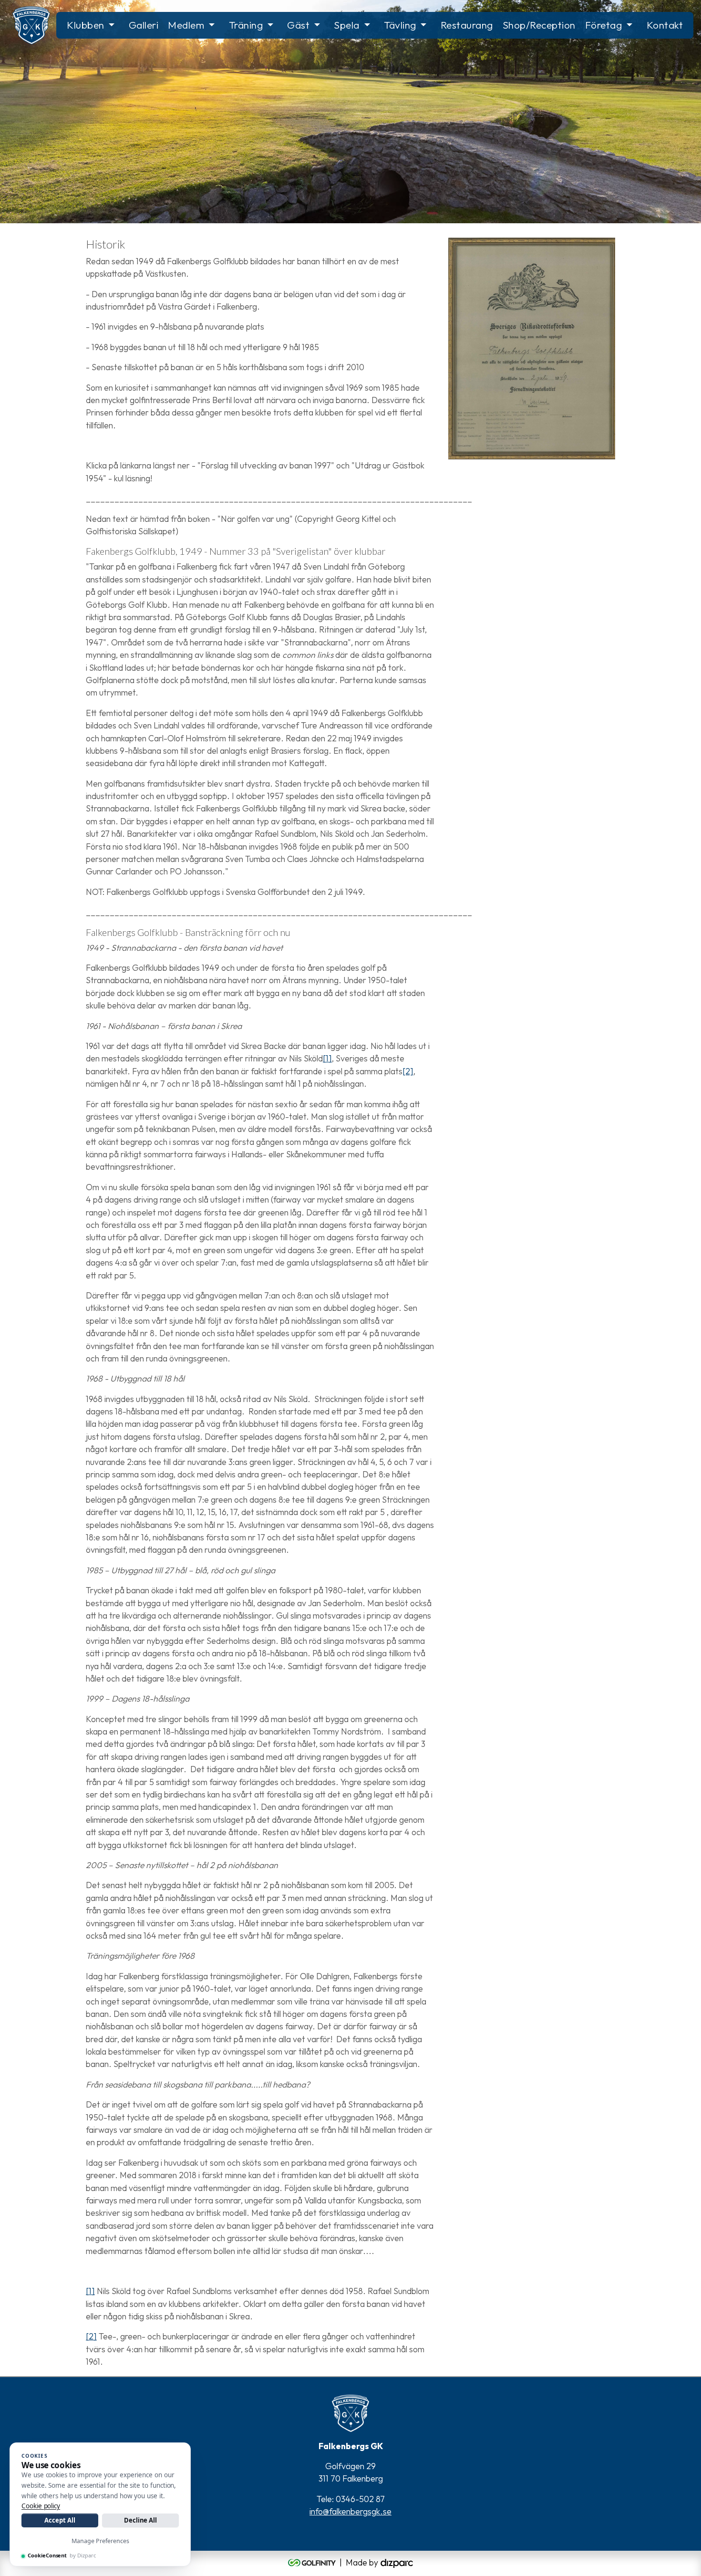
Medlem (186, 25)
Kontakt (665, 25)
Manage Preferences (100, 2541)
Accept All (60, 2520)
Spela (347, 25)
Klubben (86, 25)
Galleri (144, 25)
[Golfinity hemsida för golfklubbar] (313, 2562)
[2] (408, 1071)
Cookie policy (41, 2506)
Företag (604, 25)
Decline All (140, 2520)
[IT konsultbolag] (397, 2562)
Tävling (400, 25)
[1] (327, 1058)
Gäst (298, 25)
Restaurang (467, 25)
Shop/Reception (539, 25)
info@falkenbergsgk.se (350, 2511)
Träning (246, 25)
